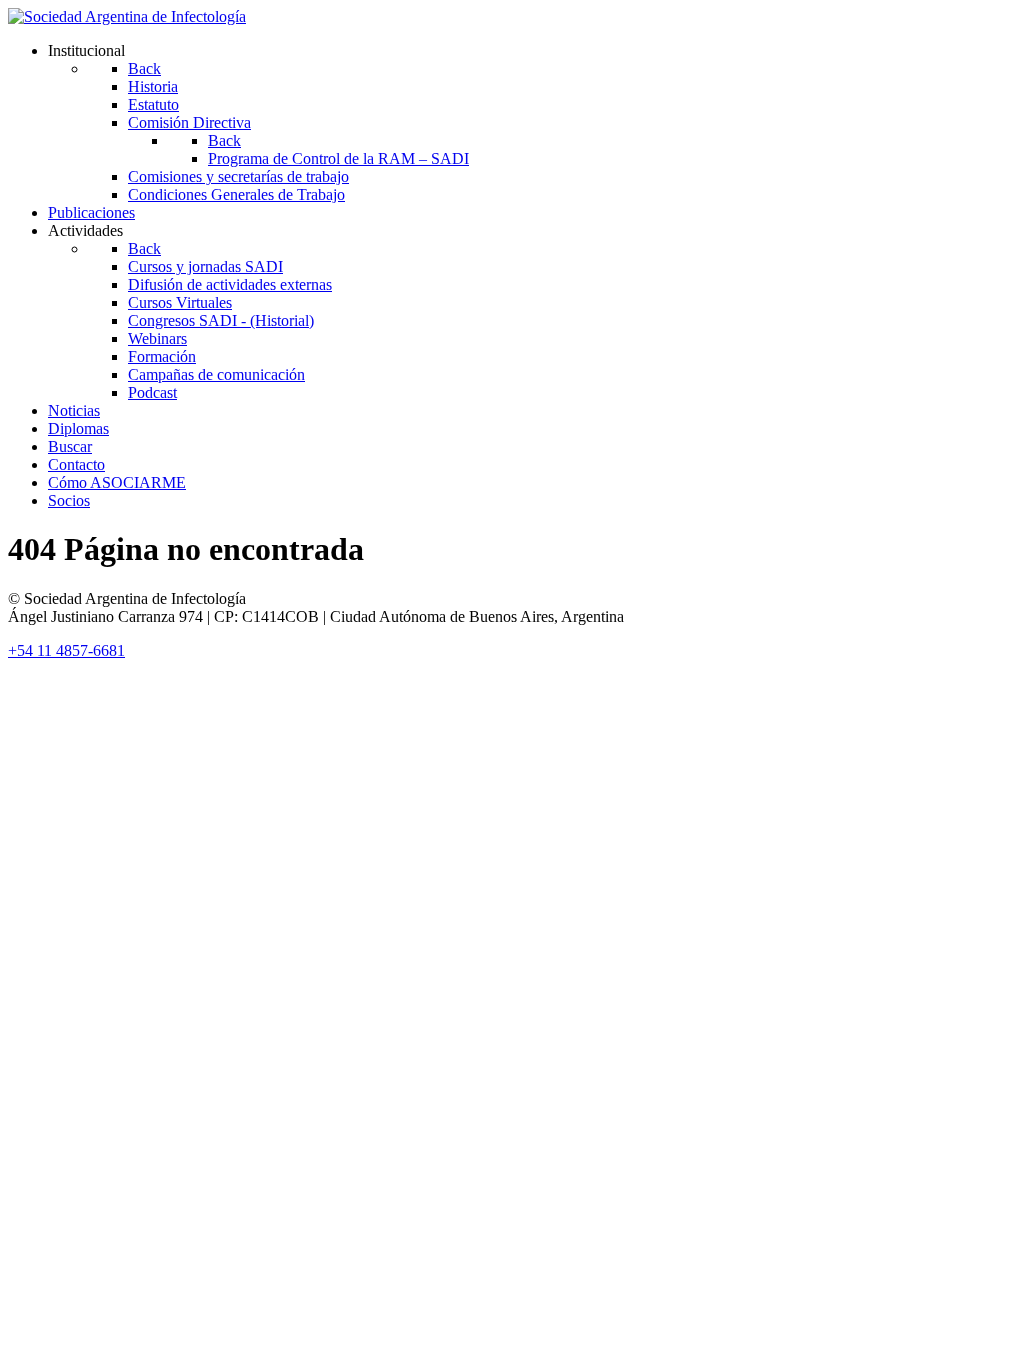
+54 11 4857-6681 (66, 650)
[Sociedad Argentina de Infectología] (127, 16)
